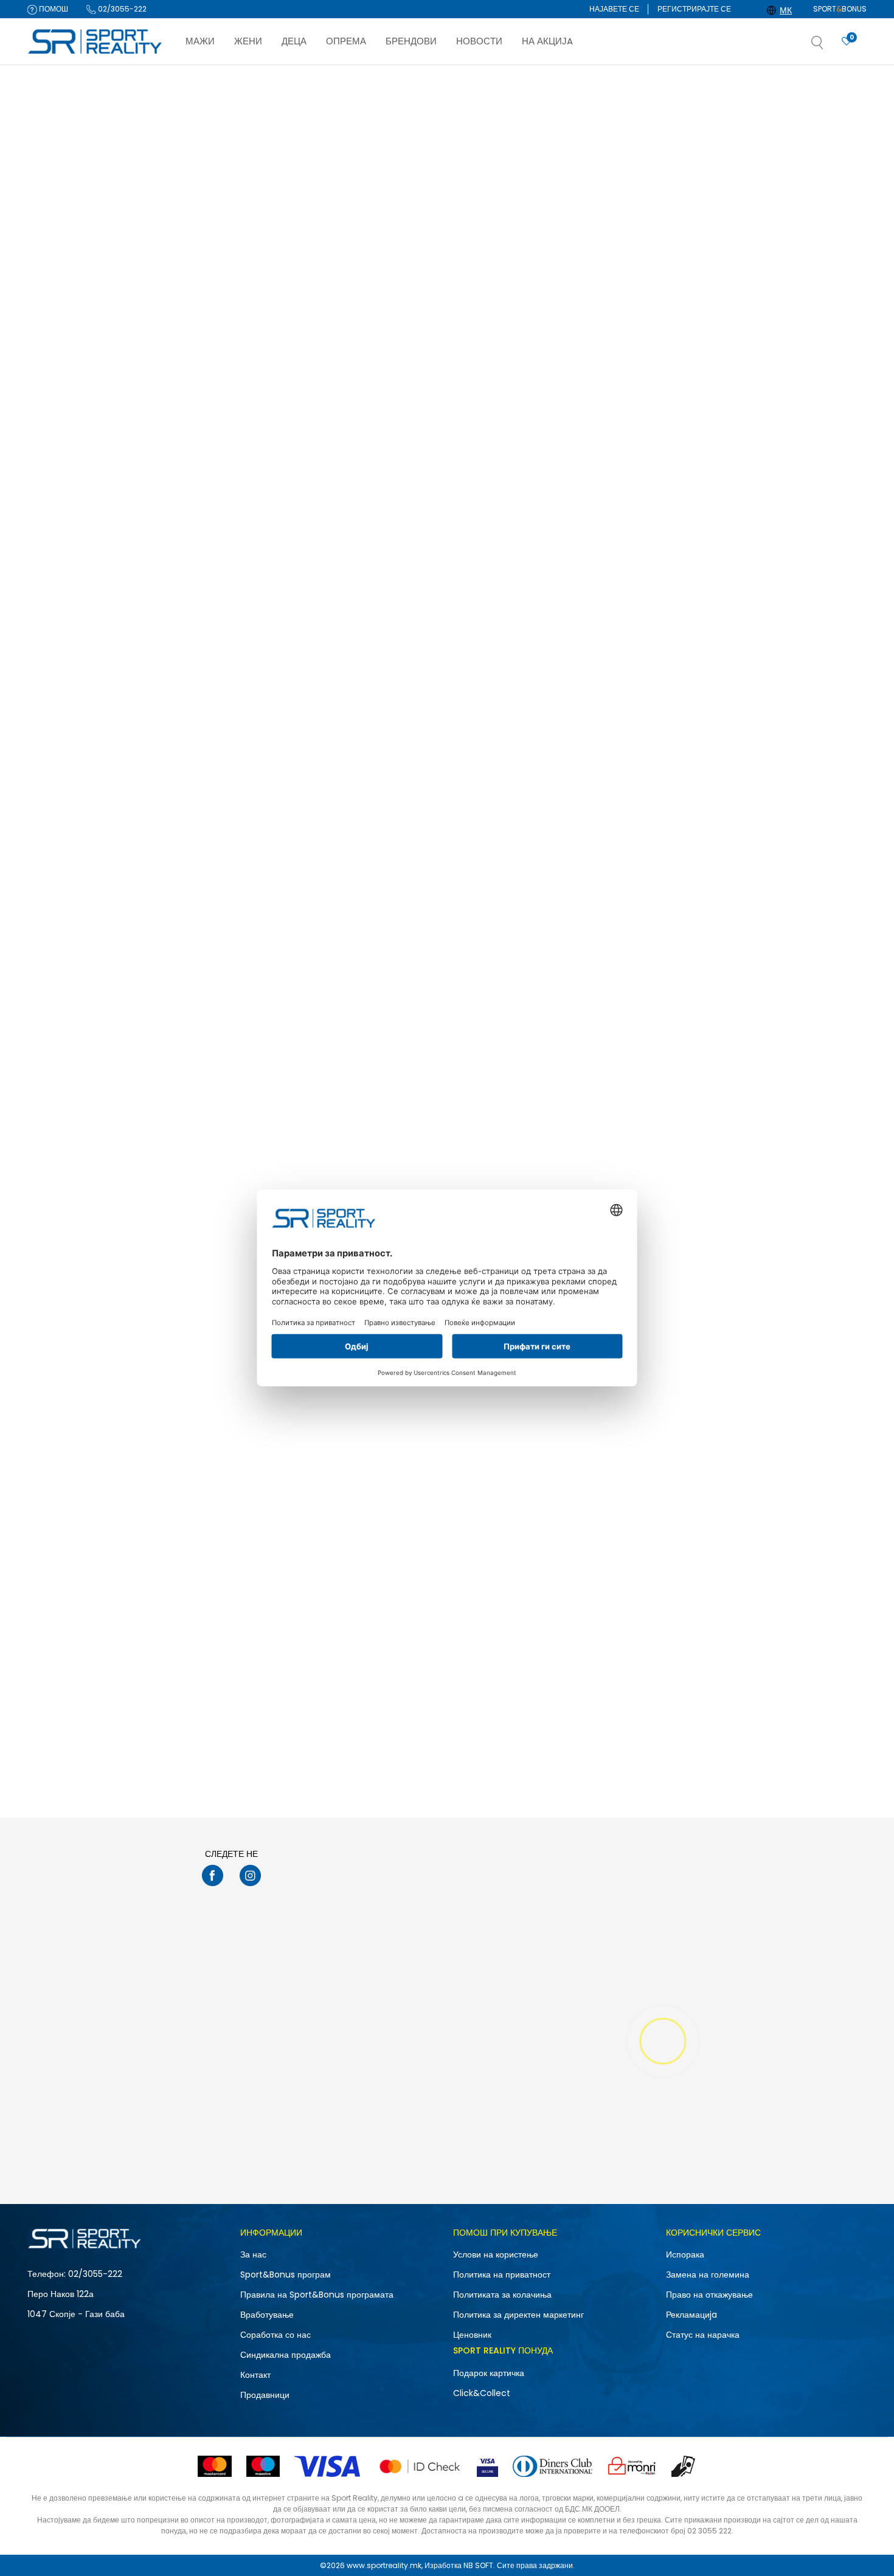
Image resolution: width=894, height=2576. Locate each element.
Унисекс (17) (59, 341)
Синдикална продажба (286, 2355)
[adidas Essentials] (785, 277)
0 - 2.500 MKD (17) (71, 773)
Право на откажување (709, 2295)
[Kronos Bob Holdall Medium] (785, 1534)
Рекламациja (691, 2315)
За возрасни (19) (67, 549)
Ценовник (472, 2335)
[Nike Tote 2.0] (436, 277)
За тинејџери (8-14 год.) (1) (86, 565)
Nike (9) (52, 464)
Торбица (50, 159)
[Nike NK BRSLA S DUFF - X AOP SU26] (261, 277)
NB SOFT (478, 2565)
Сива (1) (52, 650)
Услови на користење (496, 2254)
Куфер (47, 238)
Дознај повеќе (504, 77)
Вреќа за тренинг (64, 206)
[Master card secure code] (420, 2466)
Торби (47, 222)
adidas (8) (59, 480)
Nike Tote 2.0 (380, 379)
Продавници (265, 2395)
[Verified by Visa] (487, 2466)
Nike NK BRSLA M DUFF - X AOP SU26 (600, 379)
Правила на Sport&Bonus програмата (317, 2295)
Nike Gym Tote (210, 693)
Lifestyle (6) (59, 395)
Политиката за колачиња (502, 2295)
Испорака (685, 2254)
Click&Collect (482, 2393)
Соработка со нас (275, 2335)
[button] (830, 46)
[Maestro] (263, 2466)
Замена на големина (708, 2275)
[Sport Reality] (95, 42)
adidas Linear (381, 693)
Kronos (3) (57, 496)
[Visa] (328, 2466)
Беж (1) (50, 618)
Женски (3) (57, 325)
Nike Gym (549, 693)
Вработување (267, 2315)
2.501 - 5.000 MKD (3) (77, 789)
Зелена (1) (56, 634)
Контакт (255, 2375)
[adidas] (722, 345)
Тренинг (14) (60, 411)
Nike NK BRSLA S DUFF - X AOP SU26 (249, 379)
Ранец (47, 175)
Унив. (55, 719)
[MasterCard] (214, 2466)
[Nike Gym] (611, 591)
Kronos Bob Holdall (743, 1007)
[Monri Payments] (632, 2466)
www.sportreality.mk (384, 2565)
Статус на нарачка (703, 2335)
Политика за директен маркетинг (518, 2315)
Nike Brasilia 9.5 (385, 1636)
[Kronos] (722, 973)
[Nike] (198, 345)
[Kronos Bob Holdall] (785, 905)
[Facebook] (213, 1875)
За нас (253, 2254)
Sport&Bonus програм (286, 2275)
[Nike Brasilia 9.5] (436, 1534)
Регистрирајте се (694, 9)
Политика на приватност (502, 2275)
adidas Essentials (739, 379)
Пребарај (91, 894)
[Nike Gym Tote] (261, 591)
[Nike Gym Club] (785, 1220)
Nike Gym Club (734, 1322)
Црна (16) (55, 666)
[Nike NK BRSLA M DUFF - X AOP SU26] (611, 277)
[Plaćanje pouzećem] (684, 2466)
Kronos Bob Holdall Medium (760, 1636)
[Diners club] (553, 2466)
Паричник (50, 191)
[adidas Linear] (436, 591)
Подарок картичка (489, 2373)
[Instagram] (250, 1875)
